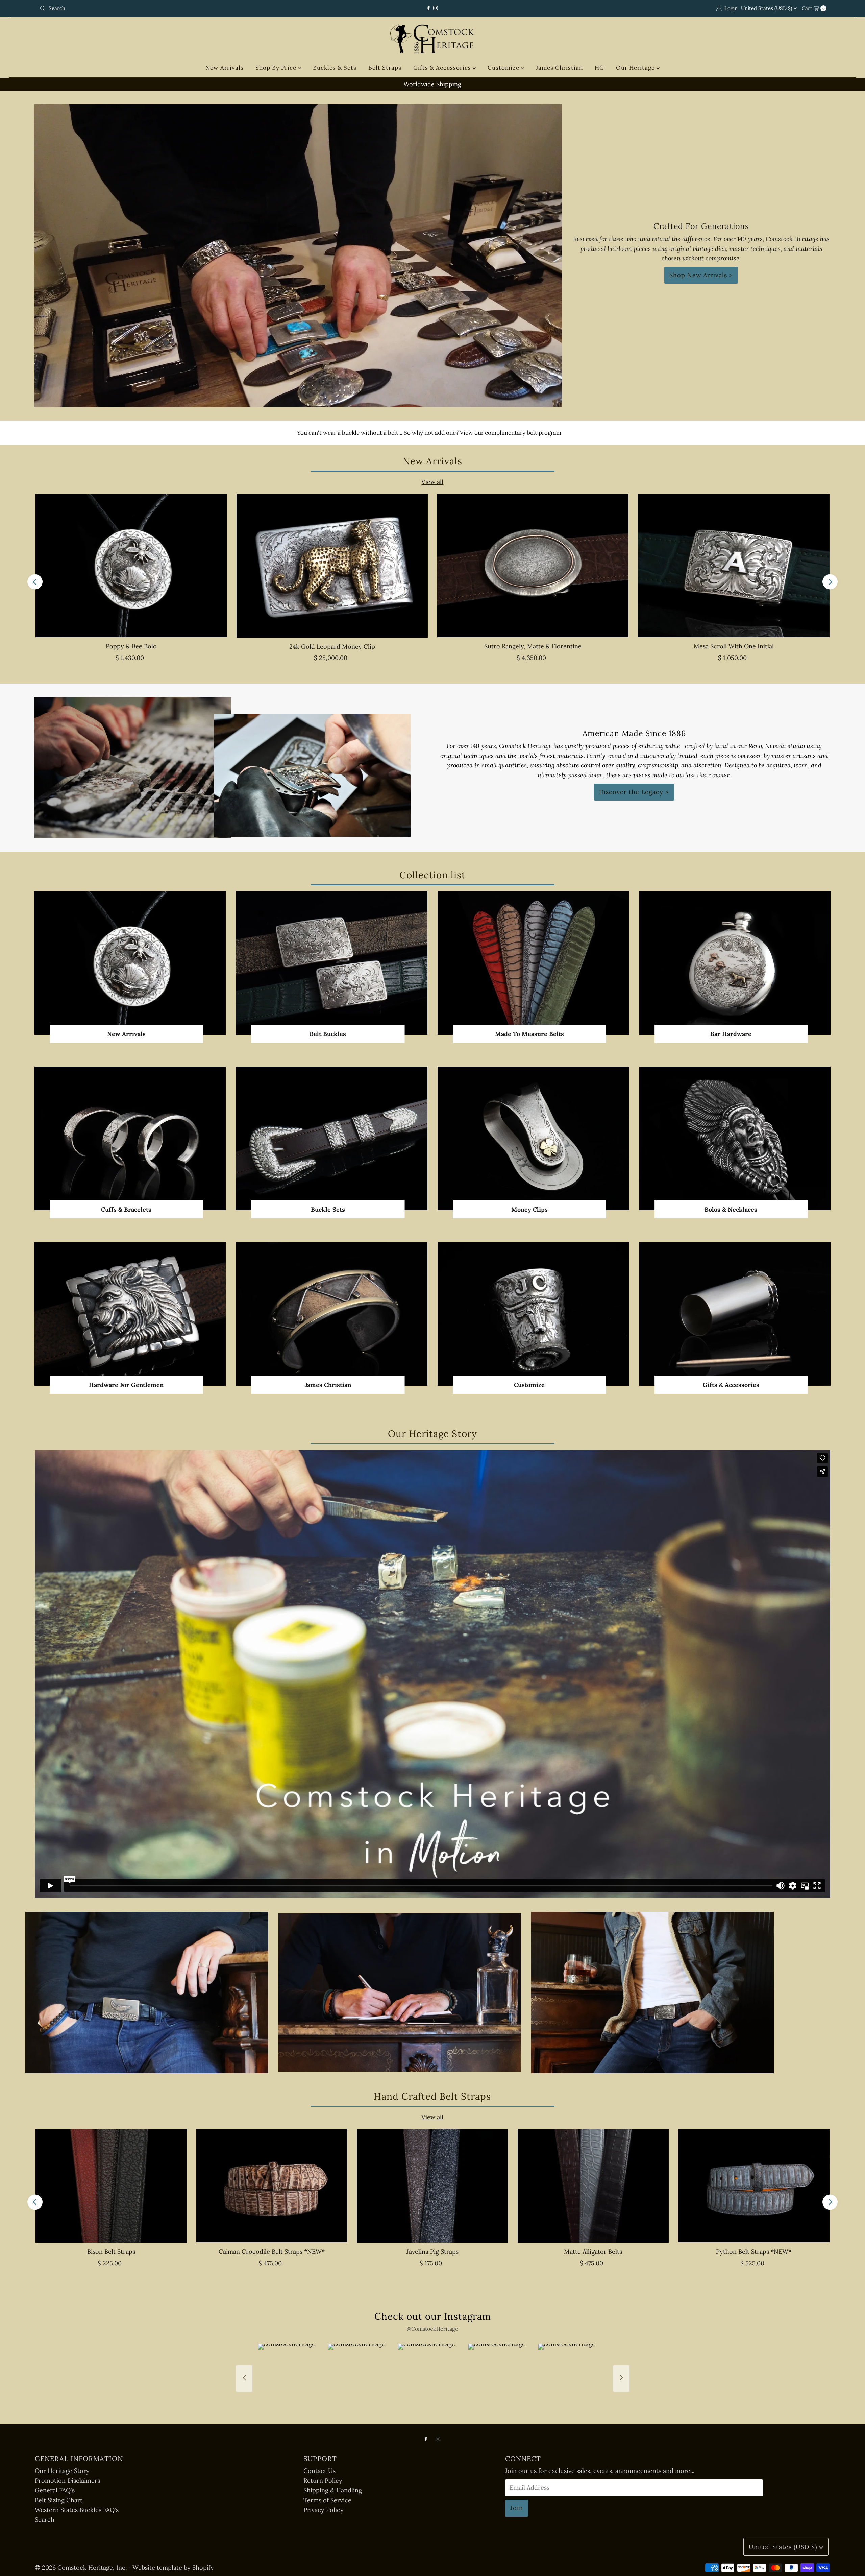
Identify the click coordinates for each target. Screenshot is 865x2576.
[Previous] (35, 582)
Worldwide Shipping (432, 84)
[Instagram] (436, 8)
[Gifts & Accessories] (735, 1314)
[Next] (830, 582)
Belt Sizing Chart (59, 2500)
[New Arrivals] (130, 963)
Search (45, 2519)
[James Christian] (332, 1314)
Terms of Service (327, 2500)
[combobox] (167, 8)
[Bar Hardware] (735, 963)
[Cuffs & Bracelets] (130, 1138)
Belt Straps (385, 68)
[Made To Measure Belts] (533, 963)
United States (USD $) (767, 8)
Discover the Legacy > (634, 792)
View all (432, 482)
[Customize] (533, 1314)
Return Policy (323, 2480)
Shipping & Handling (333, 2490)
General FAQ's (55, 2490)
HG (599, 68)
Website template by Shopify (173, 2567)
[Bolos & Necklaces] (735, 1138)
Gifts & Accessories (443, 68)
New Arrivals (225, 68)
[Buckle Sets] (332, 1138)
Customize (504, 68)
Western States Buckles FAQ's (77, 2510)
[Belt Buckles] (332, 963)
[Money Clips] (533, 1138)
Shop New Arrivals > (701, 275)
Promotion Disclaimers (67, 2480)
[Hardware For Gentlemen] (130, 1314)
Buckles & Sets (335, 68)
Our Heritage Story (62, 2471)
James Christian (559, 68)
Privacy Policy (324, 2510)
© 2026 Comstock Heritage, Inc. (81, 2567)
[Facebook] (428, 8)
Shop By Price (277, 68)
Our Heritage (636, 68)
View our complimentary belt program (511, 433)
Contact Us (319, 2471)
